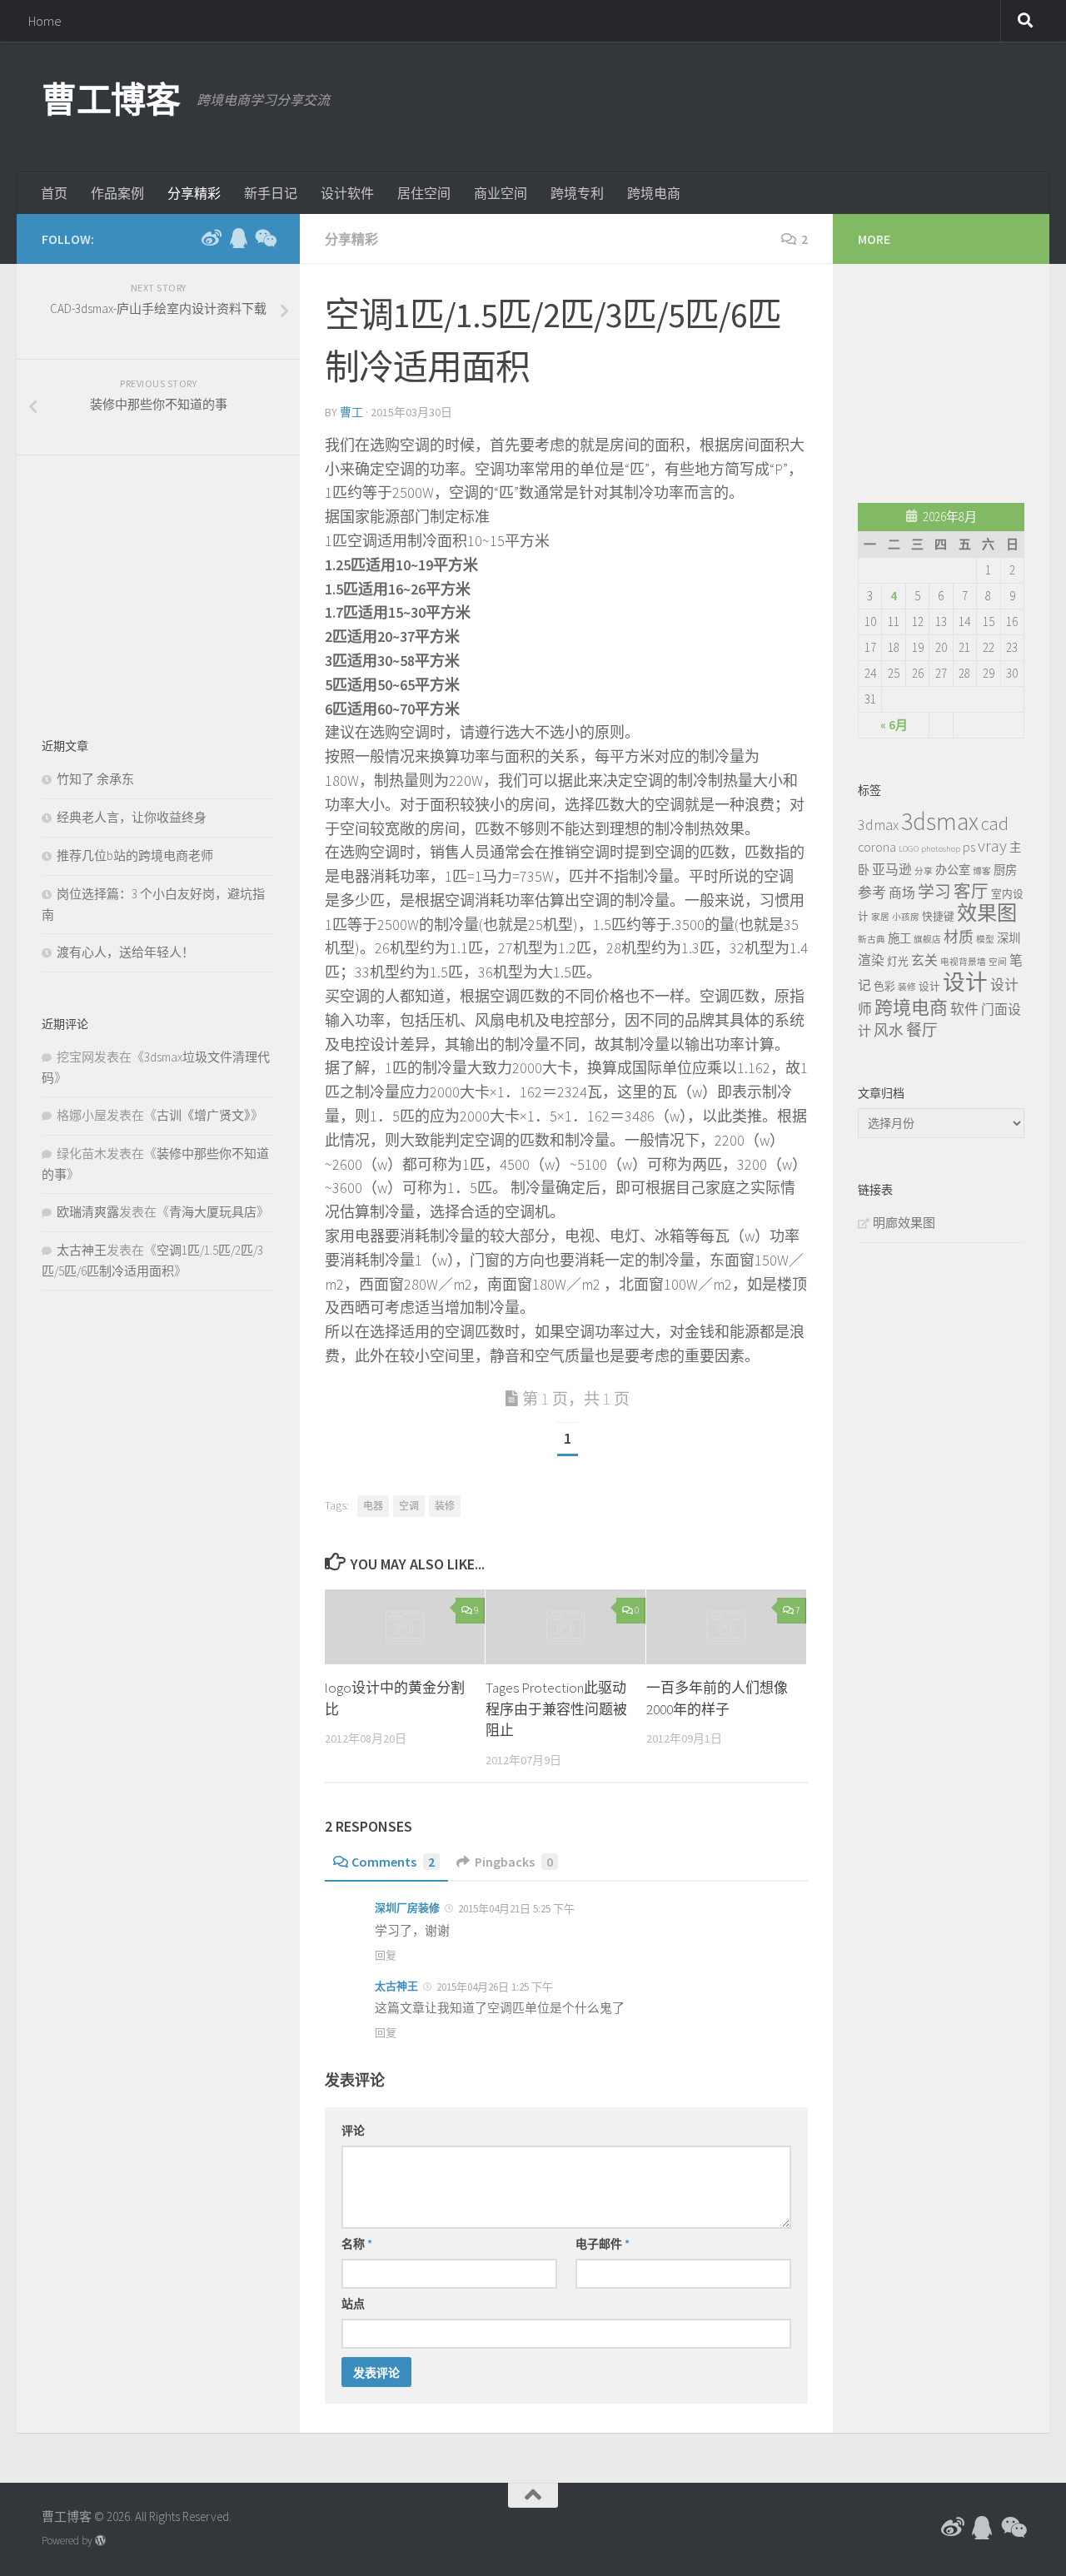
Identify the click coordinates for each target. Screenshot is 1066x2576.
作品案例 (117, 193)
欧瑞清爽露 (88, 1212)
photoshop (941, 849)
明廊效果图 (904, 1223)
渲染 (871, 960)
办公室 (953, 870)
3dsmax (940, 821)
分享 (924, 871)
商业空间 (501, 193)
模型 (985, 940)
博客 (982, 871)
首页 (54, 193)
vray (992, 846)
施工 (899, 938)
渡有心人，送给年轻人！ (125, 952)
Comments (393, 1862)
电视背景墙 (963, 962)
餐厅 (922, 1030)
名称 (357, 2244)
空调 (409, 1506)
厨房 (1005, 870)
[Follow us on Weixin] (265, 238)
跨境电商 (654, 193)
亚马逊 (892, 869)
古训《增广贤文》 (204, 1115)
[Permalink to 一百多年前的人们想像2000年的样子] (726, 1627)
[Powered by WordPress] (100, 2541)
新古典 (872, 940)
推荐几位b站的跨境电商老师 (135, 855)
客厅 (971, 892)
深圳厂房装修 (407, 1908)
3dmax (878, 825)
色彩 (884, 986)
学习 (934, 892)
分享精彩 (194, 193)
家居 (880, 917)
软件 (964, 1009)
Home (45, 21)
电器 (373, 1506)
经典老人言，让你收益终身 (132, 817)
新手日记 (271, 193)
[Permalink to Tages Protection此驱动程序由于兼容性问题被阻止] (565, 1627)
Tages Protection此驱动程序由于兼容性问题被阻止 (556, 1709)
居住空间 (424, 193)
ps (969, 847)
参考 (872, 893)
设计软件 (347, 193)
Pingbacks (514, 1862)
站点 (353, 2304)
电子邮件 (603, 2244)
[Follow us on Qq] (238, 238)
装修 (445, 1506)
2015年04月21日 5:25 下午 (515, 1909)
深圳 (1009, 938)
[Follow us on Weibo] (212, 238)
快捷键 (938, 916)
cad (995, 823)
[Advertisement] (721, 104)
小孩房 (906, 917)
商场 (902, 893)
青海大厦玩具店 (213, 1212)
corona (877, 847)
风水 (889, 1030)
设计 (929, 986)
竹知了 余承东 (95, 779)
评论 (353, 2131)
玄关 (924, 960)
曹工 (351, 412)
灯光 (898, 961)
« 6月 (894, 725)
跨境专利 (577, 193)
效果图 (987, 913)
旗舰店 (927, 940)
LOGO (909, 849)
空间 (998, 962)
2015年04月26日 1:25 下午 (493, 1987)
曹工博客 (111, 100)
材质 (959, 937)
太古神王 (396, 1986)
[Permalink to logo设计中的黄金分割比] (405, 1627)
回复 (386, 1955)
